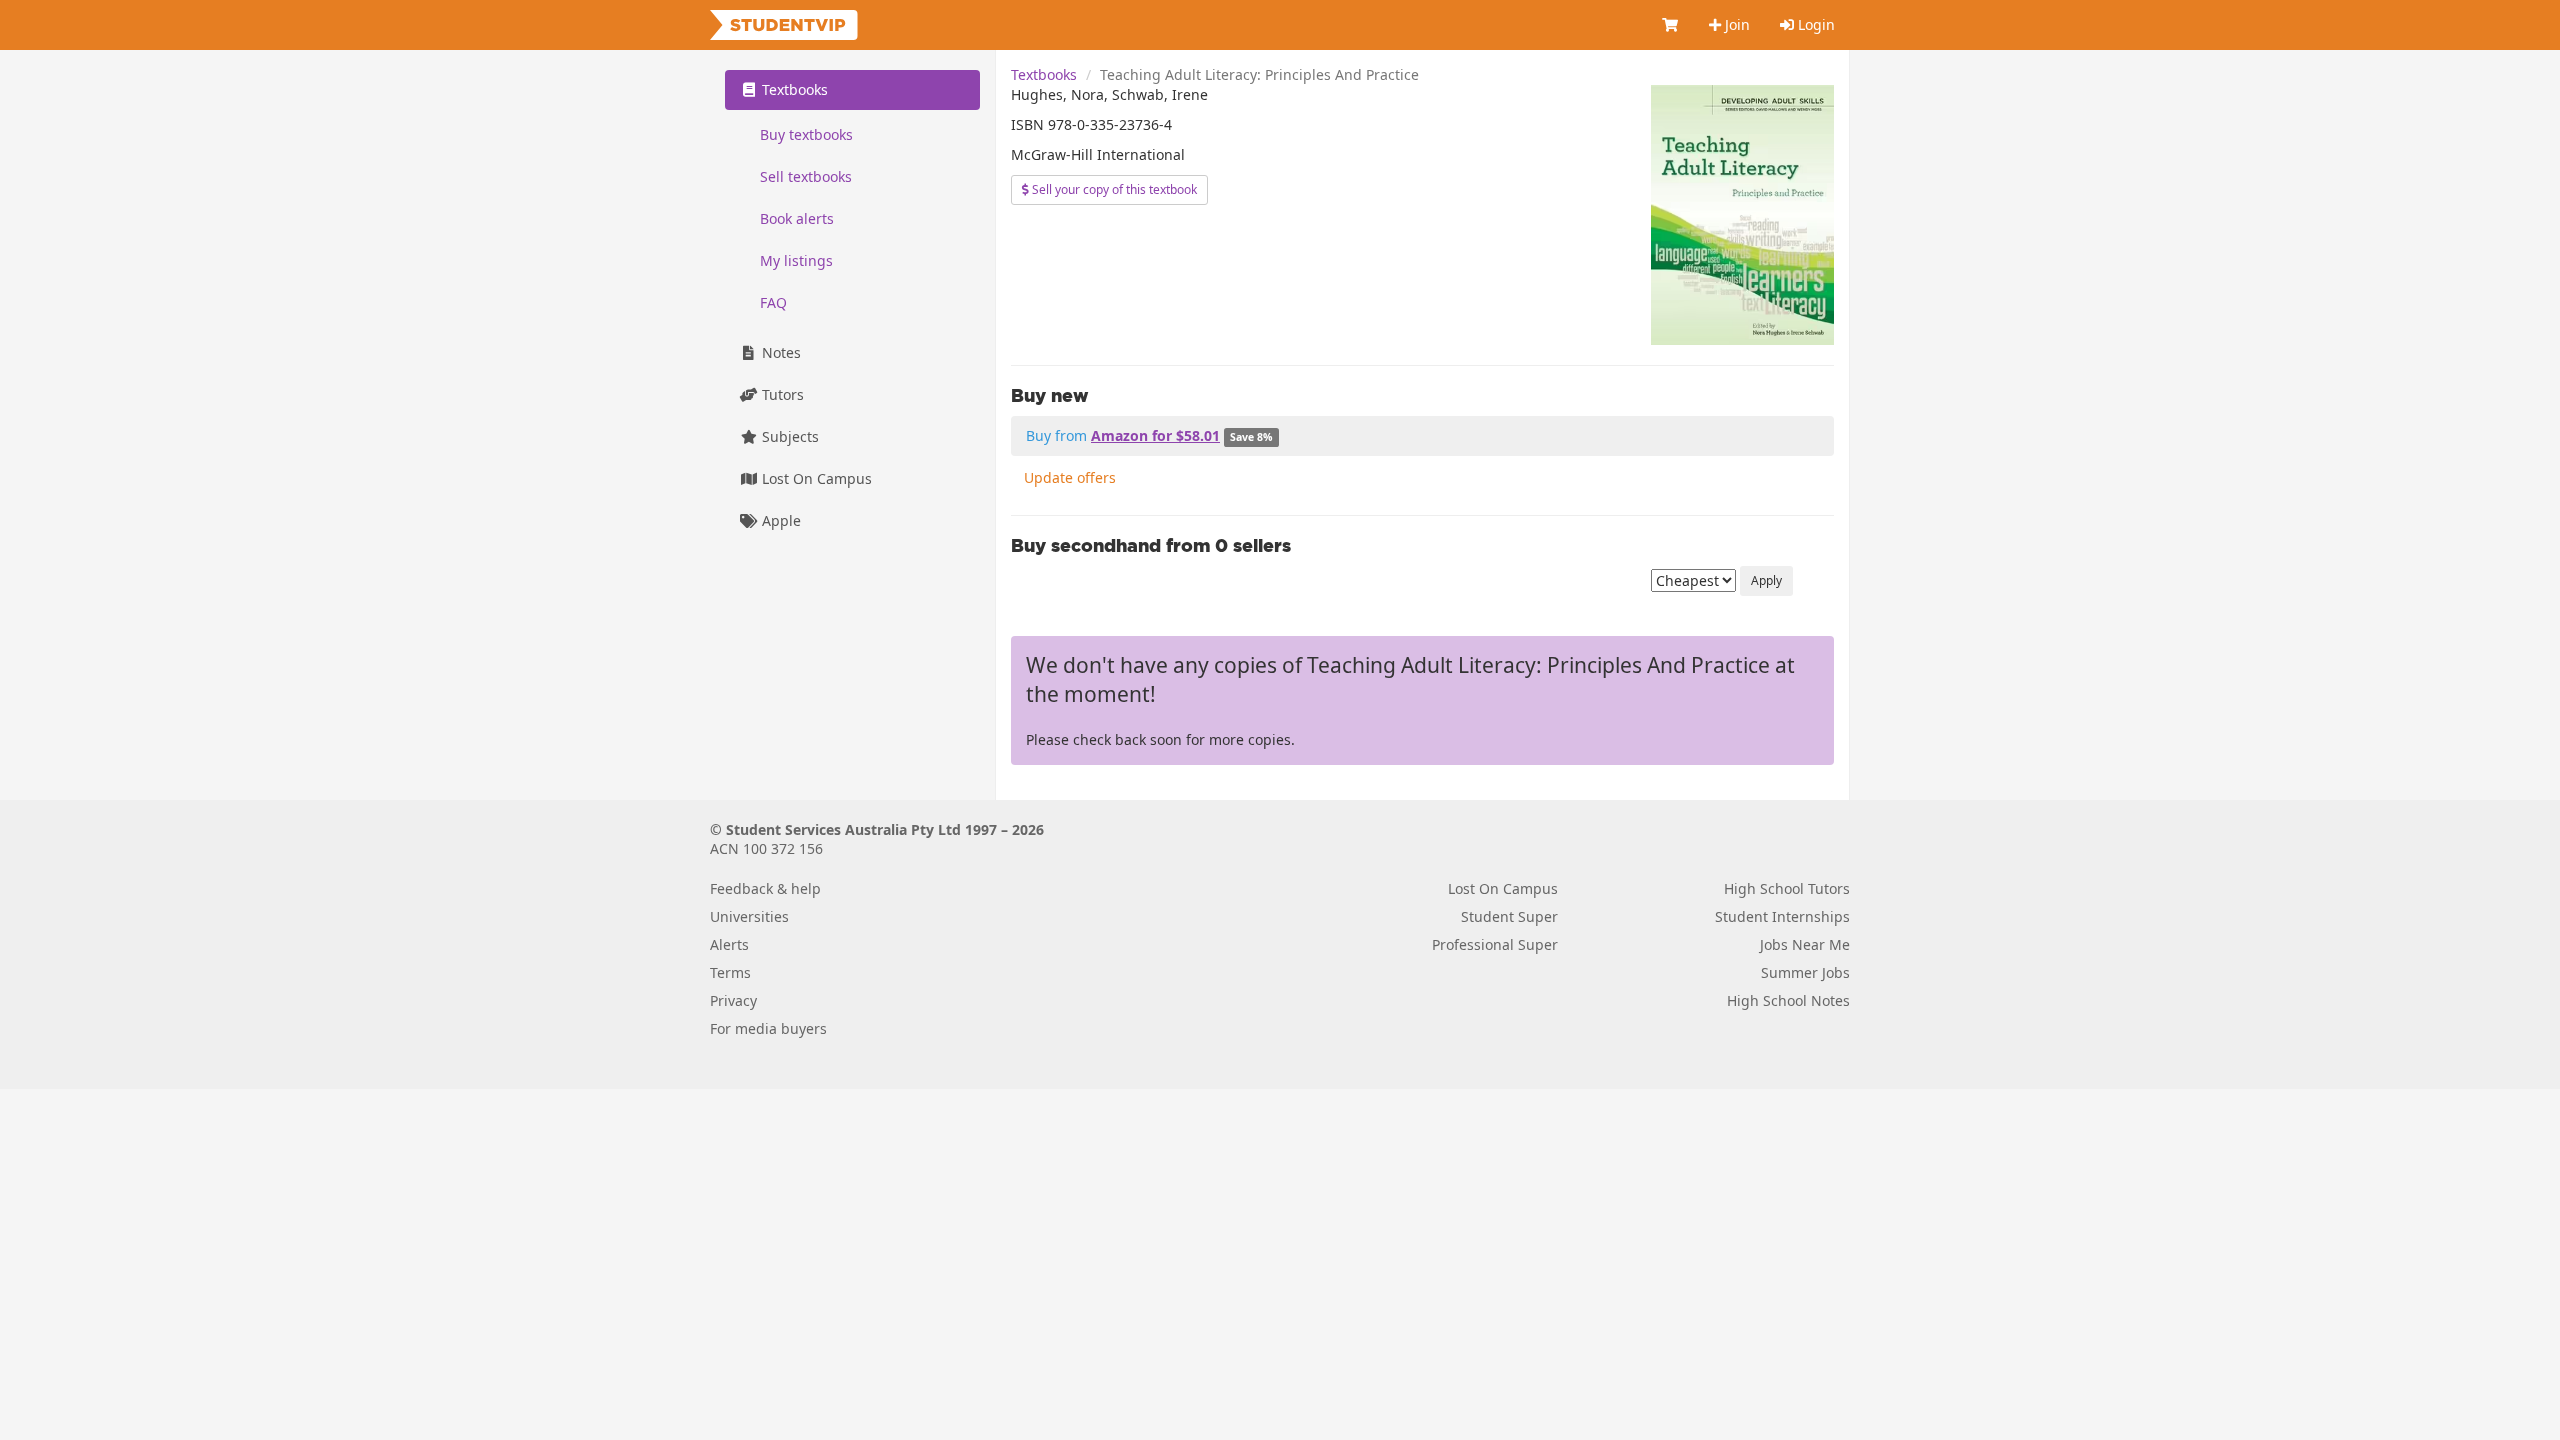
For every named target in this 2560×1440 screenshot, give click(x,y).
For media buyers (768, 1028)
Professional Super (1495, 944)
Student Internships (1782, 916)
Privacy (733, 1000)
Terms (730, 972)
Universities (749, 916)
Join (1735, 24)
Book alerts (797, 218)
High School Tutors (1787, 888)
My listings (796, 260)
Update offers (1070, 477)
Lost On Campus (815, 478)
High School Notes (1788, 1000)
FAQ (773, 302)
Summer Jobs (1805, 972)
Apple (779, 520)
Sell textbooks (806, 176)
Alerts (729, 944)
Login (1814, 24)
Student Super (1509, 916)
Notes (779, 352)
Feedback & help (765, 888)
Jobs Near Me (1805, 944)
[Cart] (1671, 25)
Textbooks (1044, 74)
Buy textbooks (806, 134)
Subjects (788, 436)
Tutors (781, 394)
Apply (1766, 580)
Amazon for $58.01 (1155, 435)
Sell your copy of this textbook (1113, 189)
